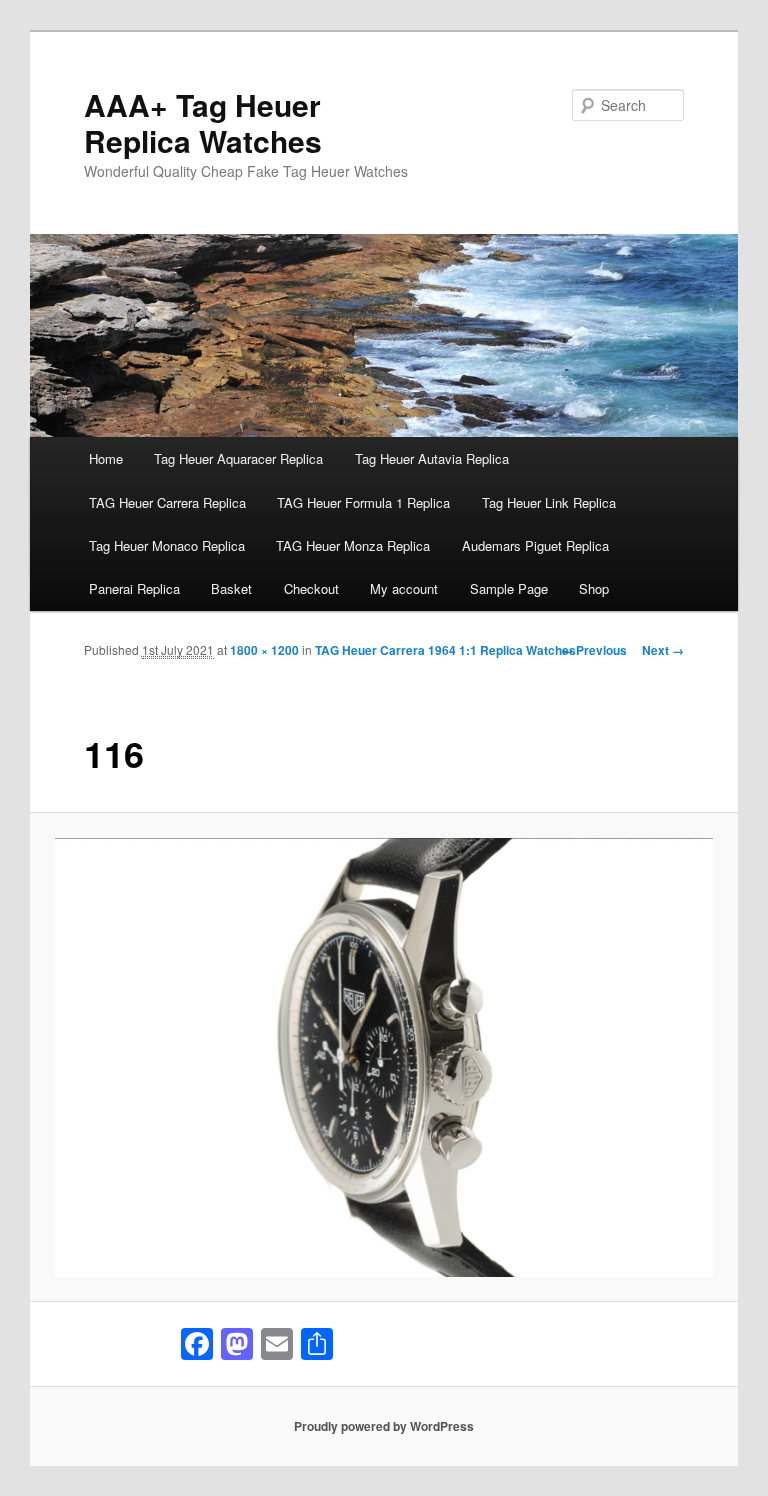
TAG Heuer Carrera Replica (167, 502)
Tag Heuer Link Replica (549, 502)
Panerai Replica (134, 588)
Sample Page (509, 588)
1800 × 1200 (264, 650)
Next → (663, 650)
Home (106, 458)
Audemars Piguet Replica (535, 545)
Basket (231, 588)
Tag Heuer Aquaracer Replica (238, 458)
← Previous (594, 650)
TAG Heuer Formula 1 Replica (363, 502)
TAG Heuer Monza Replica (353, 545)
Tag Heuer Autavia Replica (432, 458)
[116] (384, 1057)
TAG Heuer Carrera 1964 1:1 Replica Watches (445, 650)
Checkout (311, 588)
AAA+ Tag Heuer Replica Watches (203, 122)
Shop (594, 588)
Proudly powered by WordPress (384, 1426)
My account (404, 588)
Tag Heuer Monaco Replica (167, 545)
